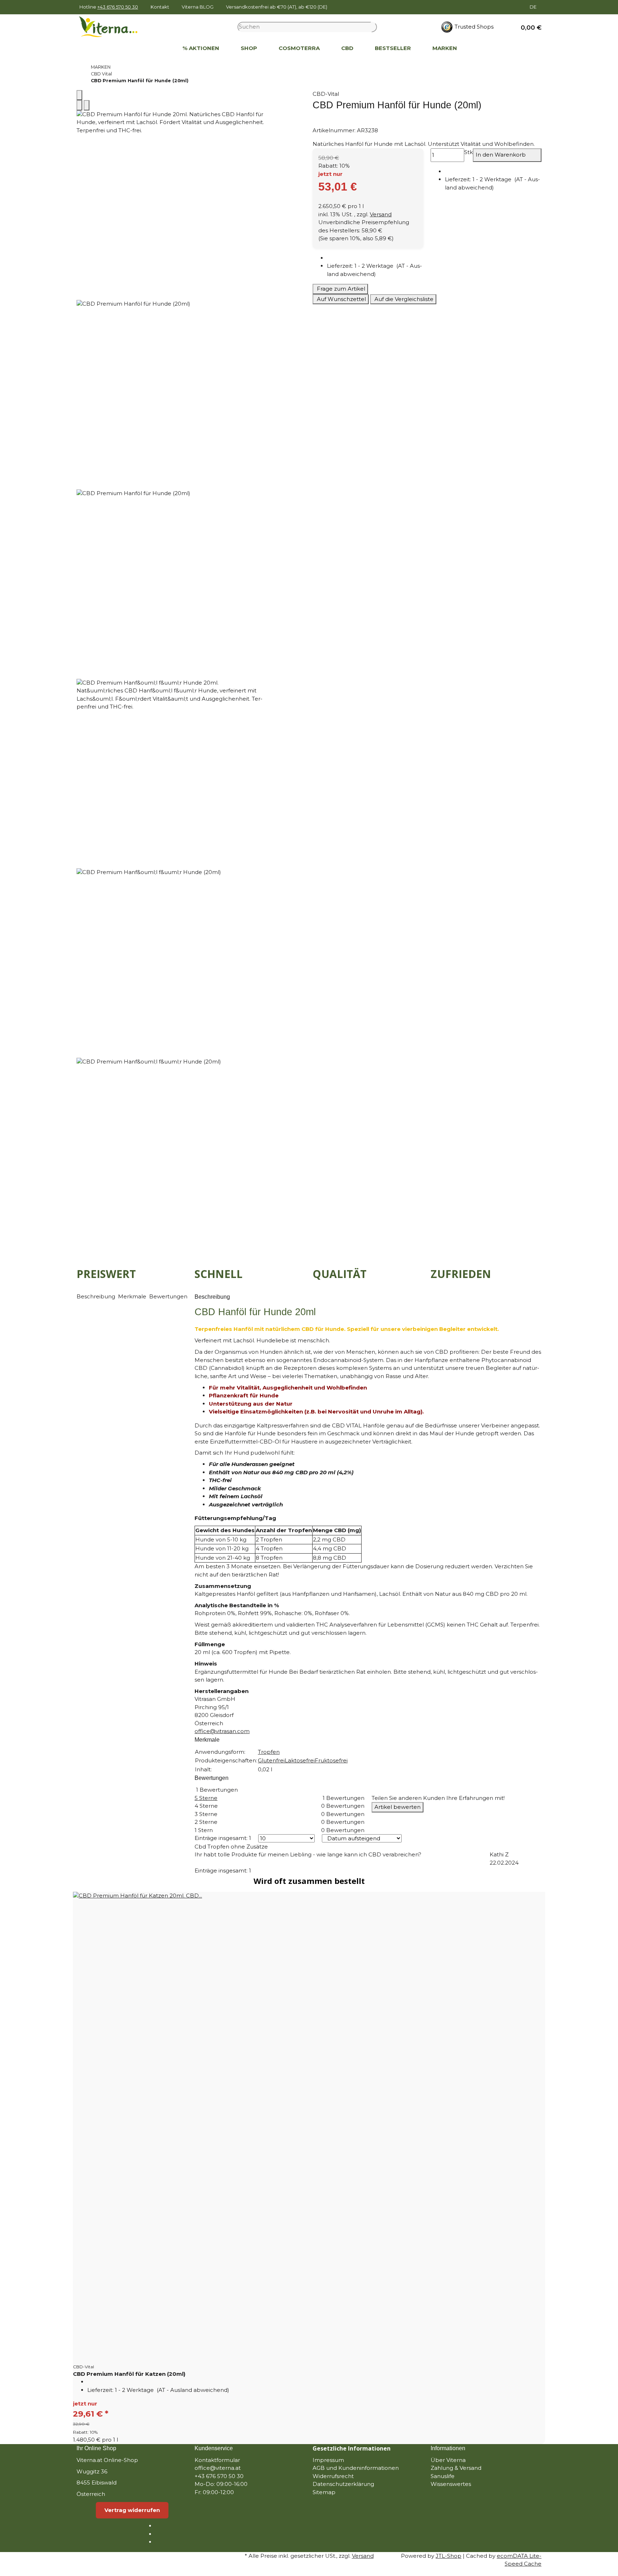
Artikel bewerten (398, 1807)
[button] (528, 27)
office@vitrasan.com (222, 1731)
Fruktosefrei (331, 1760)
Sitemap (324, 2492)
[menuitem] (161, 49)
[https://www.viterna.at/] (161, 49)
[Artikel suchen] (374, 27)
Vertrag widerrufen (132, 2510)
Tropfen (269, 1752)
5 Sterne (206, 1798)
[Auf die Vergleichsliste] (79, 105)
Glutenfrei (271, 1760)
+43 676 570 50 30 (118, 7)
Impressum (328, 2460)
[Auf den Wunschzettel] (87, 105)
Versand (381, 214)
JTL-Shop (448, 2556)
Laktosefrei (300, 1760)
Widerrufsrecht (333, 2476)
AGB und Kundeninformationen (356, 2468)
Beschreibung (97, 1296)
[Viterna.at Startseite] (113, 26)
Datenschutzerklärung (343, 2484)
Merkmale (133, 1296)
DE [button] (534, 7)
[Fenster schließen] (79, 95)
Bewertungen (168, 1296)
